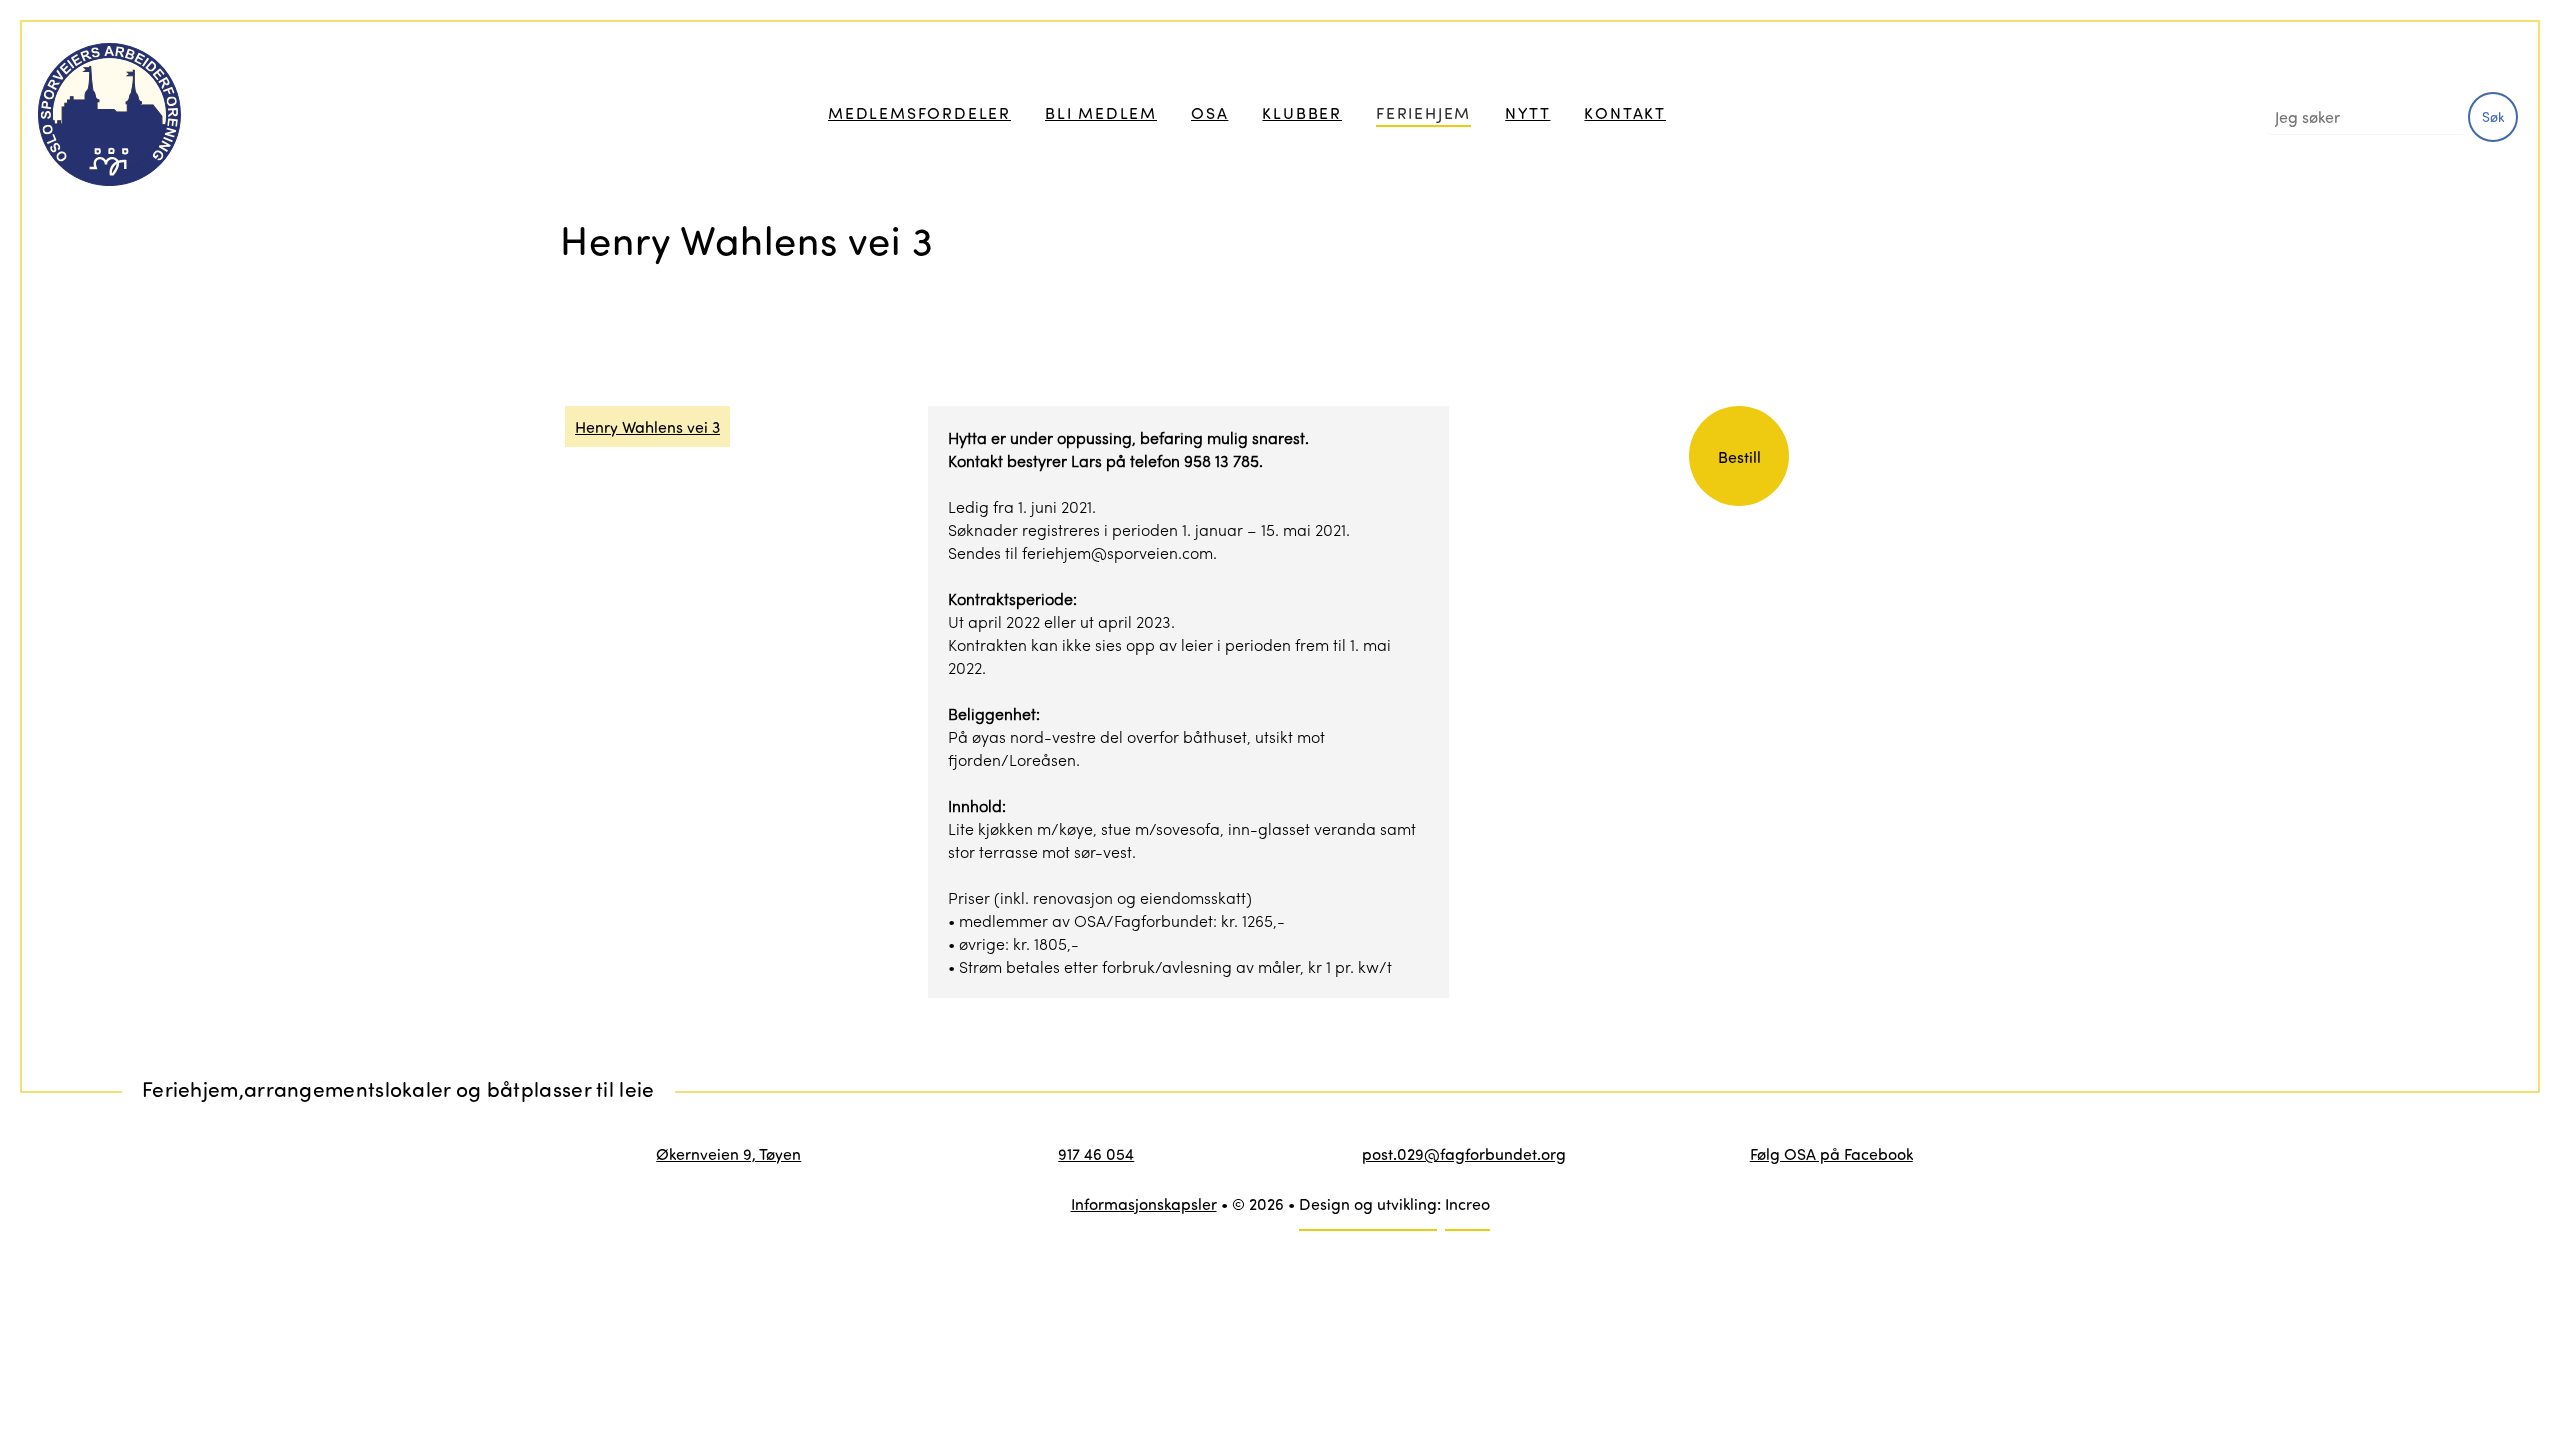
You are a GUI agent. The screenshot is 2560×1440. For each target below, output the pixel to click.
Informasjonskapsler (1144, 1203)
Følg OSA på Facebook (1831, 1153)
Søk (2493, 116)
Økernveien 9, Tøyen (728, 1153)
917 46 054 (1096, 1153)
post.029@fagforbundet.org (1464, 1153)
